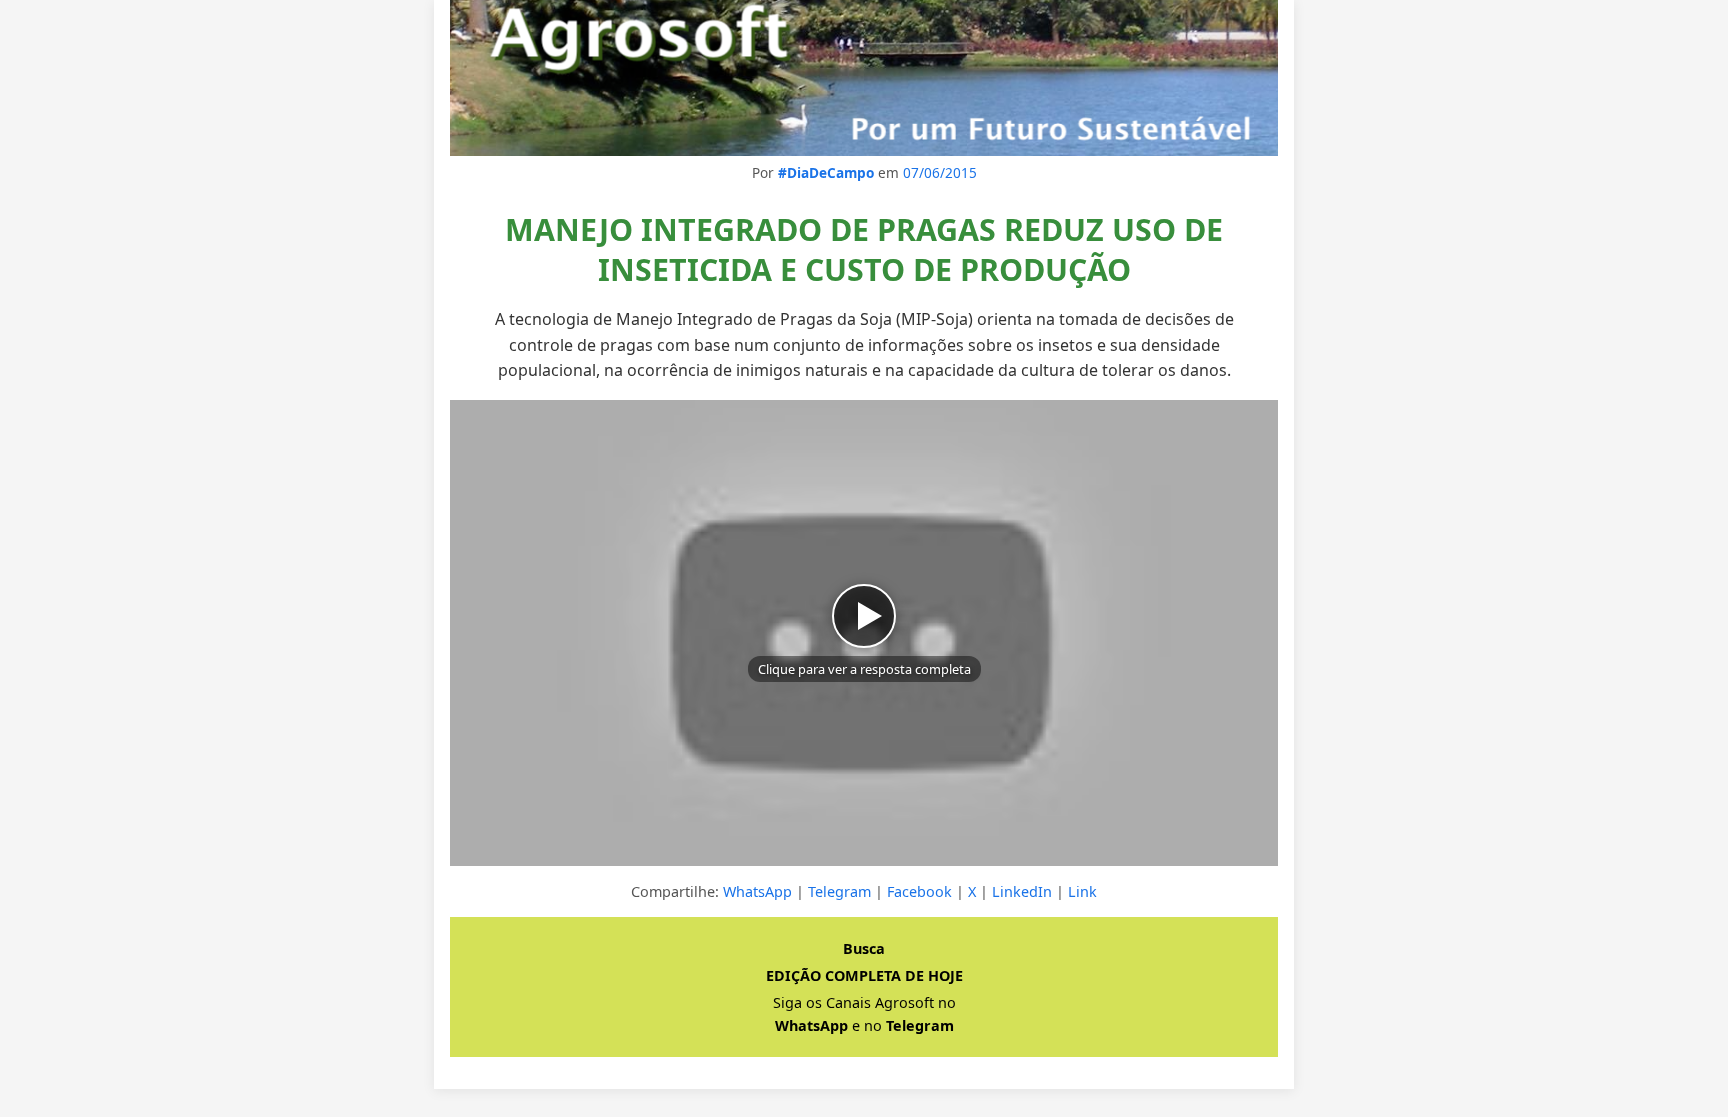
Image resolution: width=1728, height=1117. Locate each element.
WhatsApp (757, 891)
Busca (864, 948)
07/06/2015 (940, 172)
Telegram (839, 891)
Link (1082, 891)
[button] (864, 633)
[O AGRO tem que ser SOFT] (864, 78)
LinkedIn (1022, 891)
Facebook (919, 891)
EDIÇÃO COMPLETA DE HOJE (864, 975)
